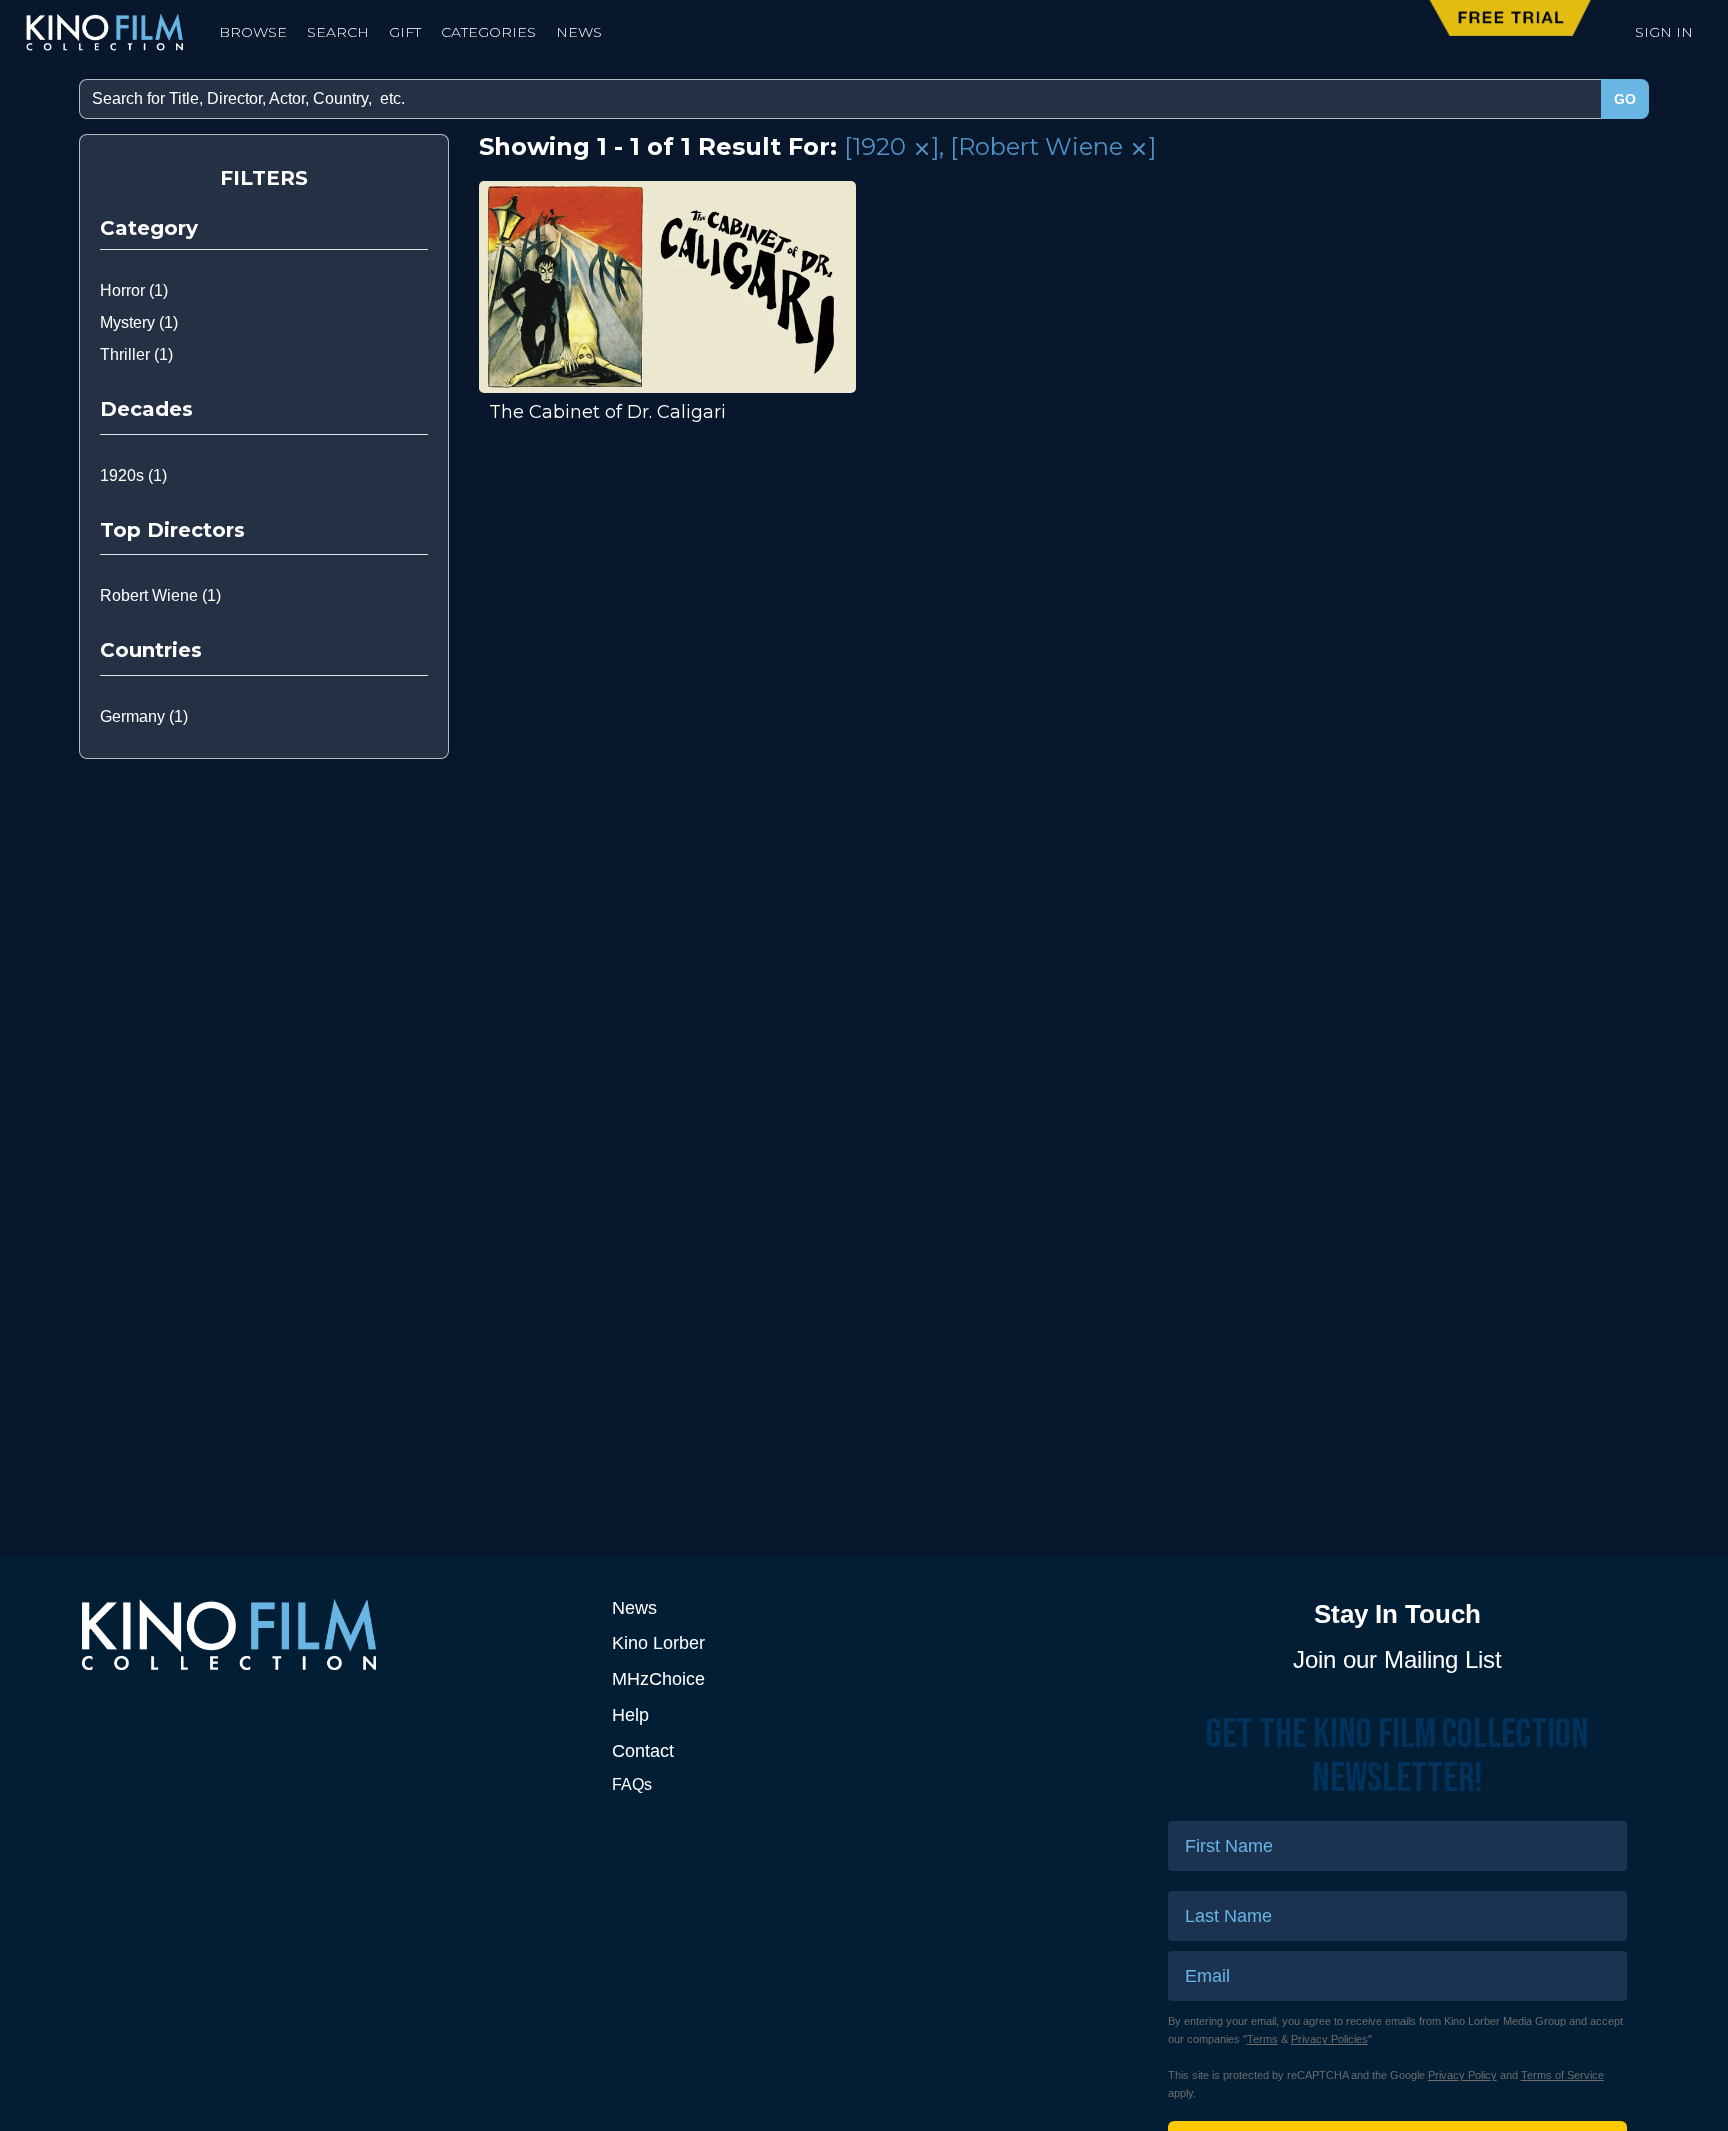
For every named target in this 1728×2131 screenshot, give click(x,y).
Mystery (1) (139, 322)
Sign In (1664, 32)
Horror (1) (134, 290)
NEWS (579, 32)
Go (1625, 99)
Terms (1262, 2039)
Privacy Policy (1462, 2075)
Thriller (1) (136, 354)
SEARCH (338, 32)
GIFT (405, 32)
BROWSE (253, 32)
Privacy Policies (1329, 2039)
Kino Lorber (658, 1643)
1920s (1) (133, 475)
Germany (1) (144, 716)
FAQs (632, 1784)
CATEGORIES (488, 32)
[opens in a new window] (330, 1634)
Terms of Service (1562, 2075)
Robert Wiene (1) (160, 595)
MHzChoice (658, 1679)
